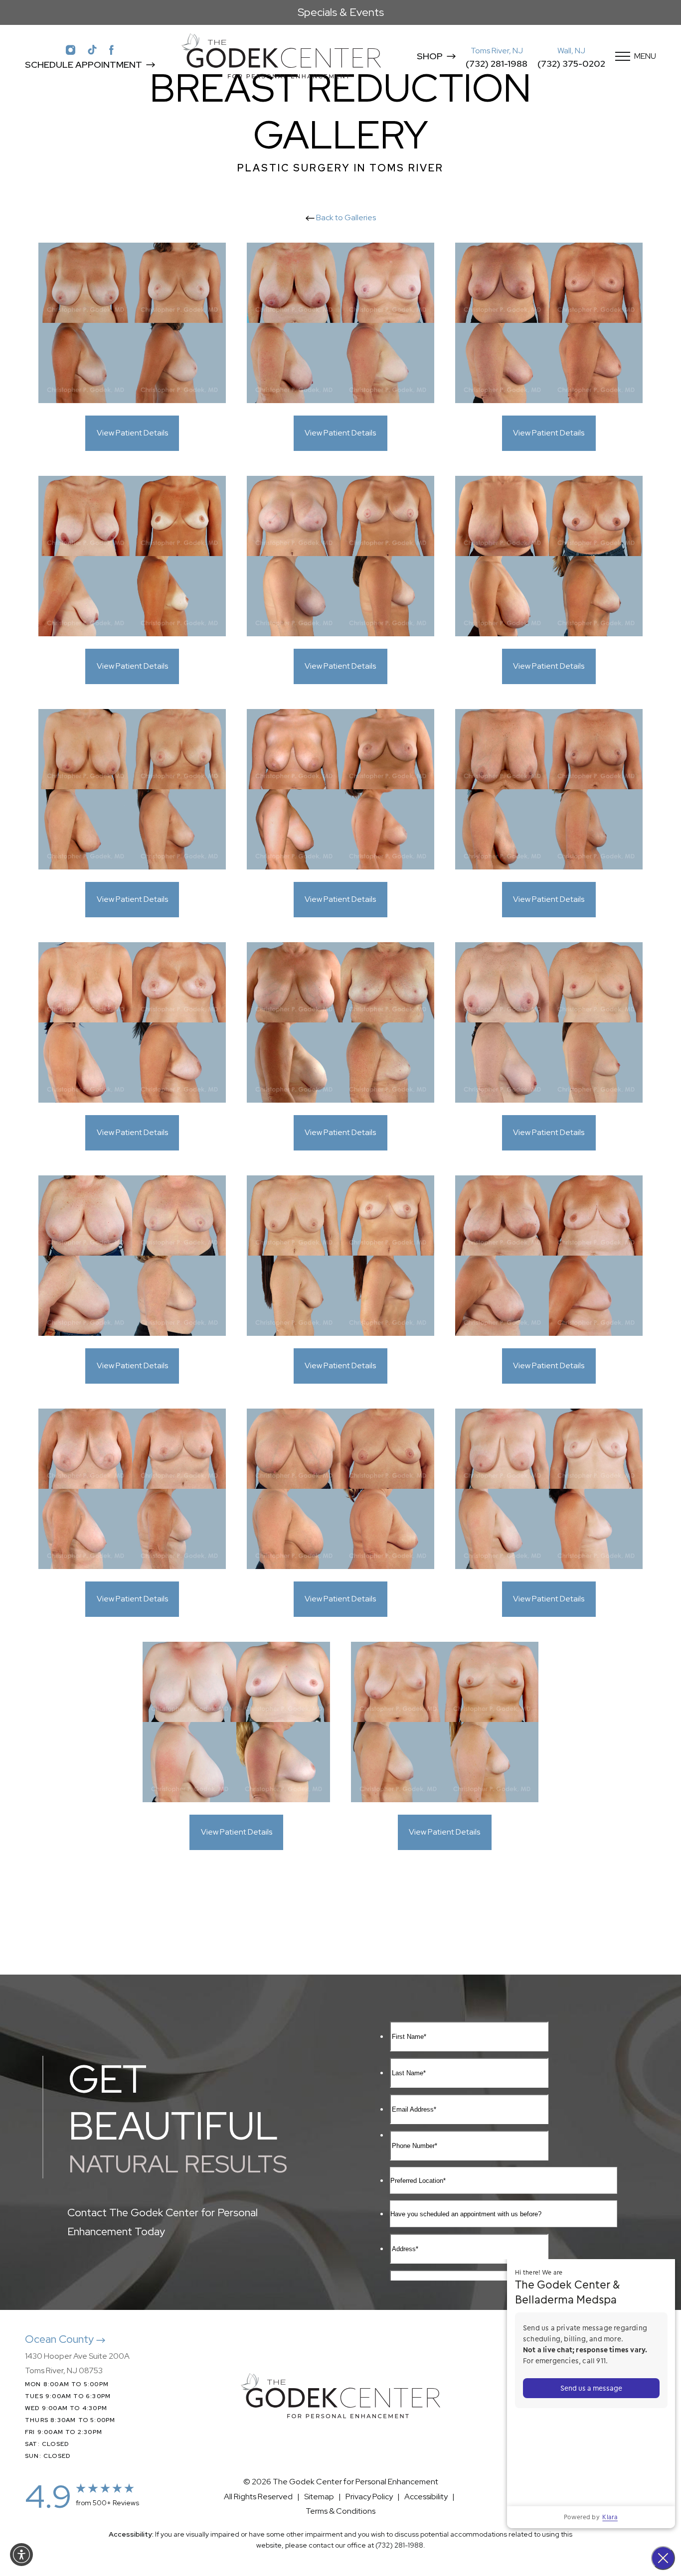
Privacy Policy (369, 2497)
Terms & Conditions (340, 2511)
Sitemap (319, 2497)
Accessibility (426, 2497)
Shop (430, 56)
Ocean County (61, 2339)
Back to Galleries (345, 217)
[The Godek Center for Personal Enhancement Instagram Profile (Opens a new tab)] (71, 49)
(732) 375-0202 (571, 64)
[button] (21, 2555)
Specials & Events (341, 12)
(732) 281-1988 (497, 64)
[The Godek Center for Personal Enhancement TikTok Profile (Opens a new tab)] (92, 49)
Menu (645, 56)
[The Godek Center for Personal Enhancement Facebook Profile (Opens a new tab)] (112, 49)
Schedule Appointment (84, 65)
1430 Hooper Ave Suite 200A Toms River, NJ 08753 (77, 2363)
